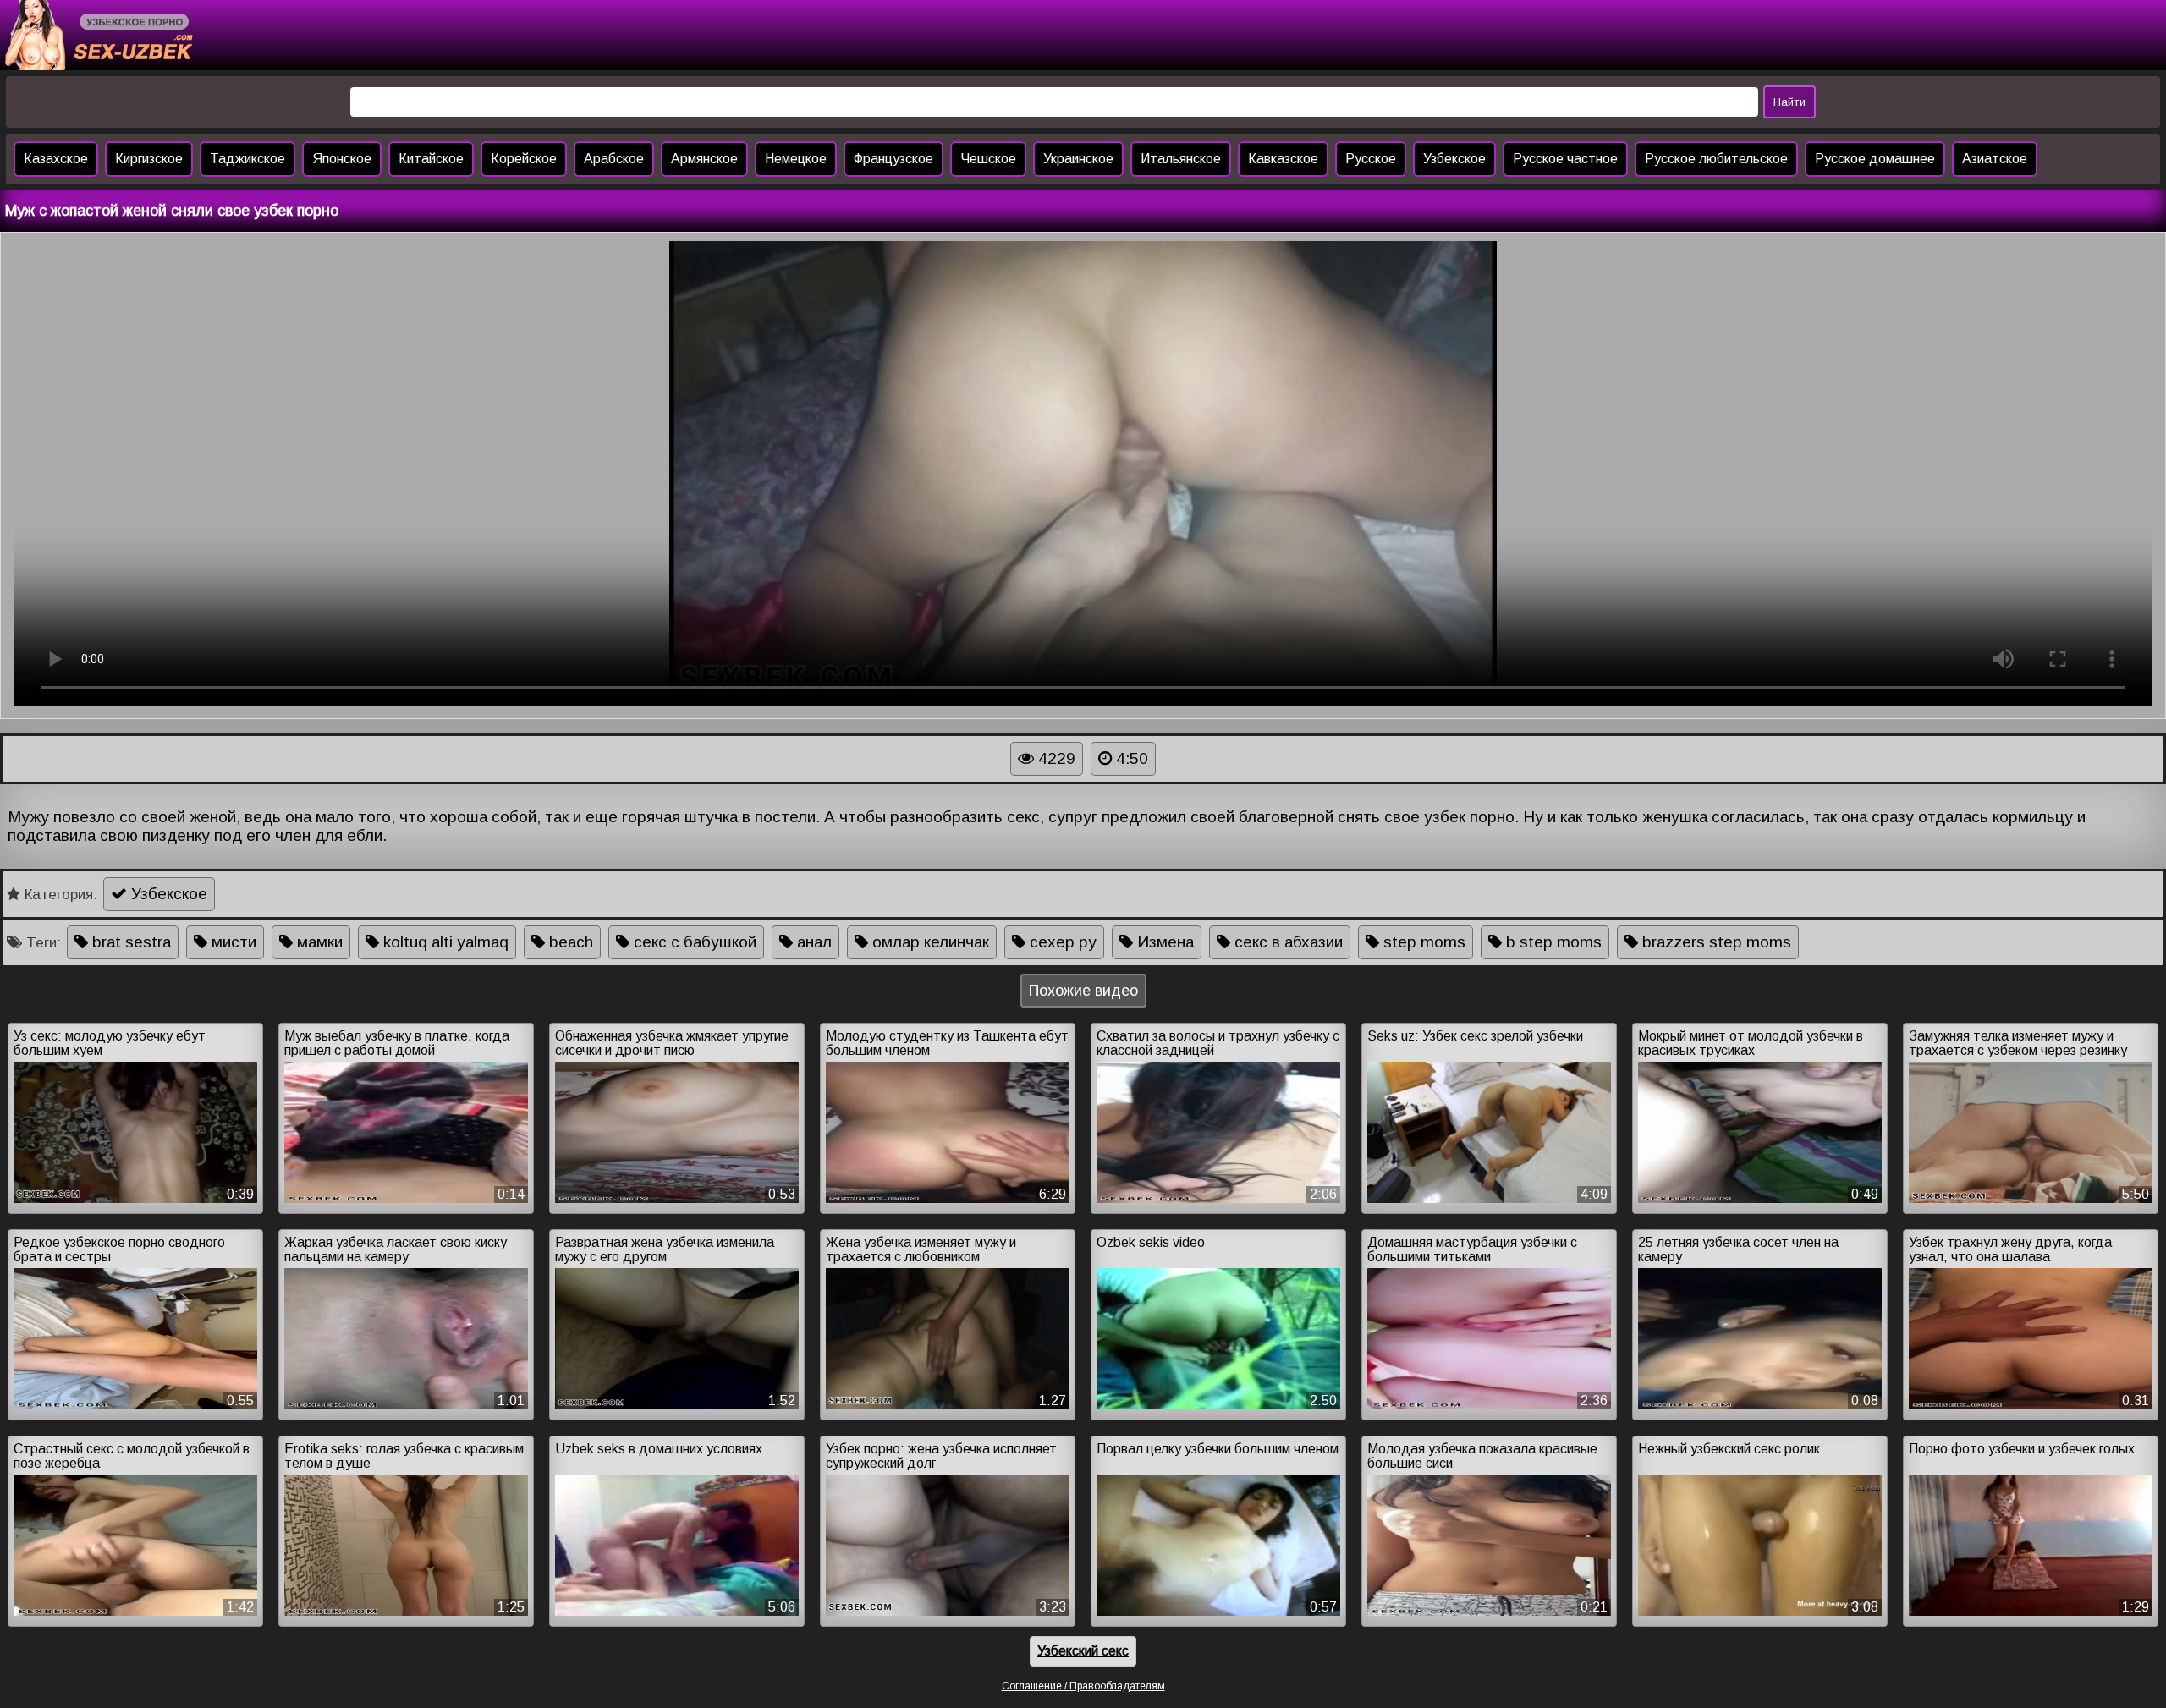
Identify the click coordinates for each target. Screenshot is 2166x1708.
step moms (1422, 942)
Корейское (524, 159)
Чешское (988, 159)
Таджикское (247, 159)
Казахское (56, 159)
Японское (342, 159)
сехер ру (1061, 942)
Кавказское (1283, 159)
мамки (318, 942)
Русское (1371, 159)
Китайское (431, 159)
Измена (1163, 942)
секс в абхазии (1286, 942)
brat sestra (129, 942)
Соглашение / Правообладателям (1083, 1686)
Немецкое (796, 159)
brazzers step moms (1715, 942)
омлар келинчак (929, 942)
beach (569, 942)
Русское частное (1565, 159)
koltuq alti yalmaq (444, 942)
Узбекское (1454, 159)
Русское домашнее (1875, 159)
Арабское (614, 159)
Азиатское (1995, 159)
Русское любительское (1716, 159)
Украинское (1078, 159)
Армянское (704, 159)
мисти (232, 942)
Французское (893, 159)
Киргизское (149, 159)
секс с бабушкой (693, 942)
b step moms (1552, 942)
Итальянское (1181, 159)
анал (812, 942)
